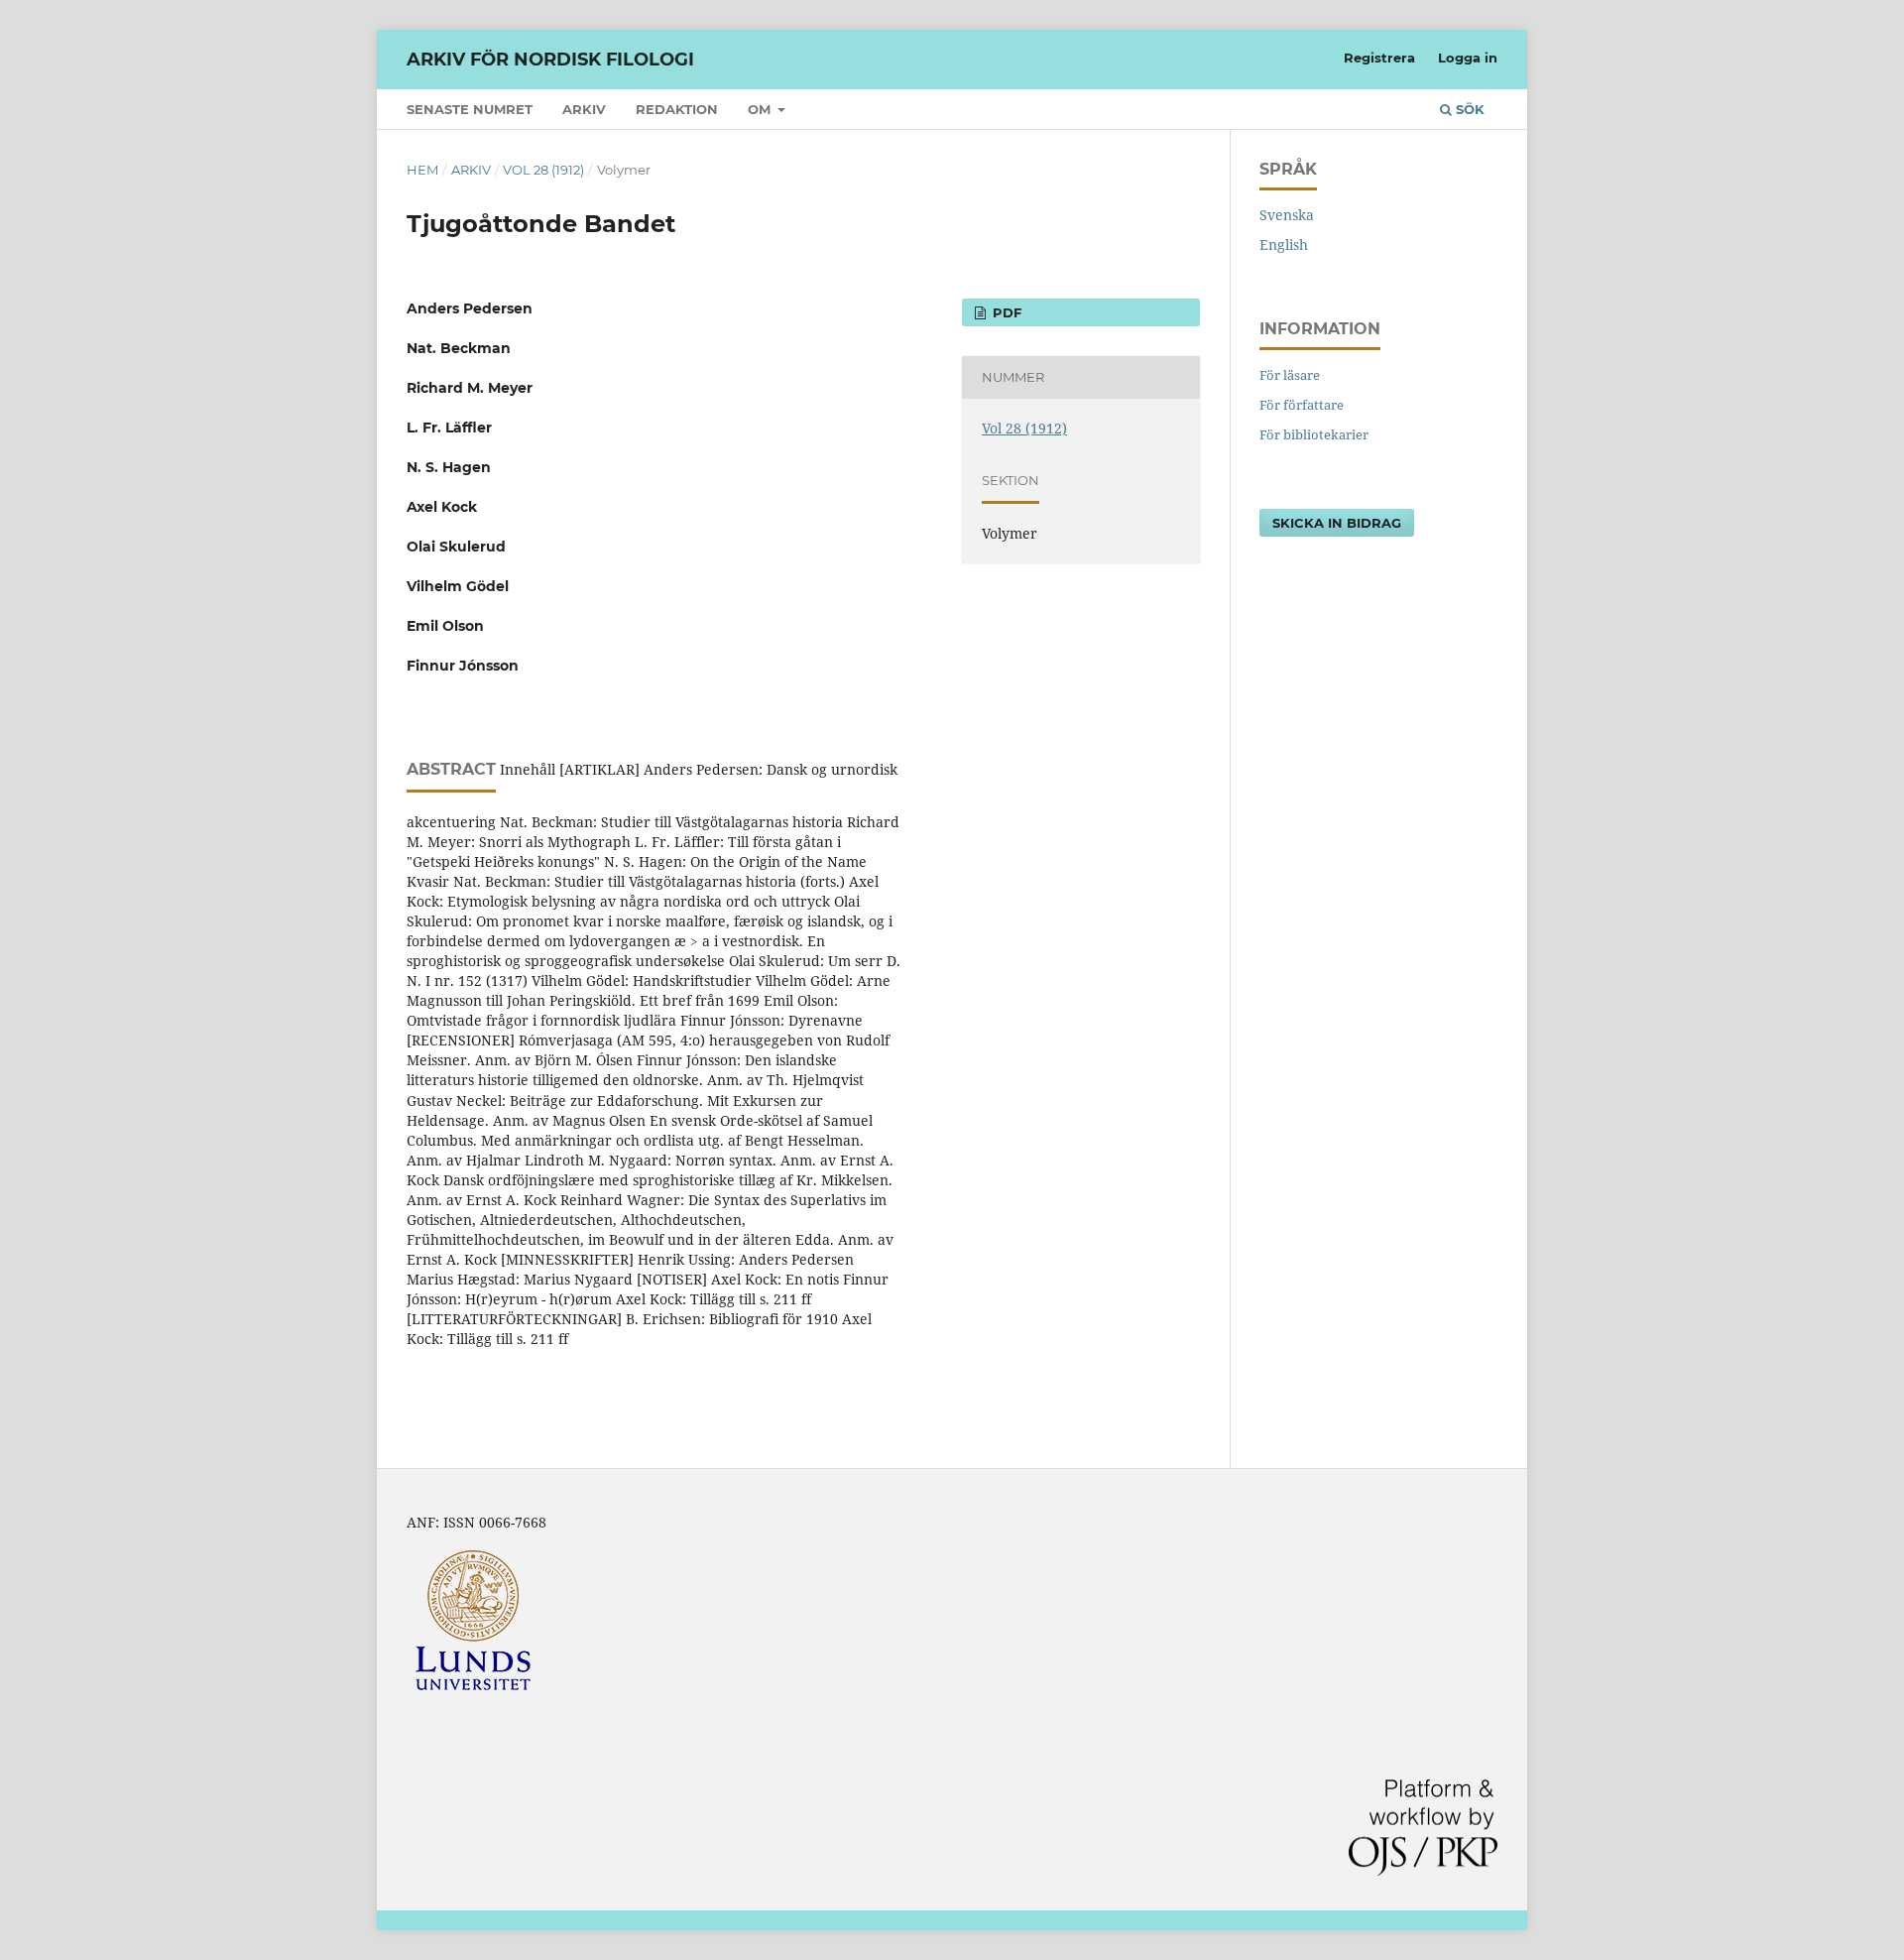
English (1284, 245)
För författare (1302, 405)
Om (761, 109)
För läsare (1290, 375)
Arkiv (584, 109)
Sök (1468, 109)
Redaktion (677, 109)
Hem (422, 170)
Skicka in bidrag (1337, 523)
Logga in (1468, 58)
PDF (1005, 312)
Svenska (1287, 215)
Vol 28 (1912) (543, 170)
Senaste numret (470, 109)
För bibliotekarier (1314, 434)
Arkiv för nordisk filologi (550, 60)
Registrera (1379, 58)
